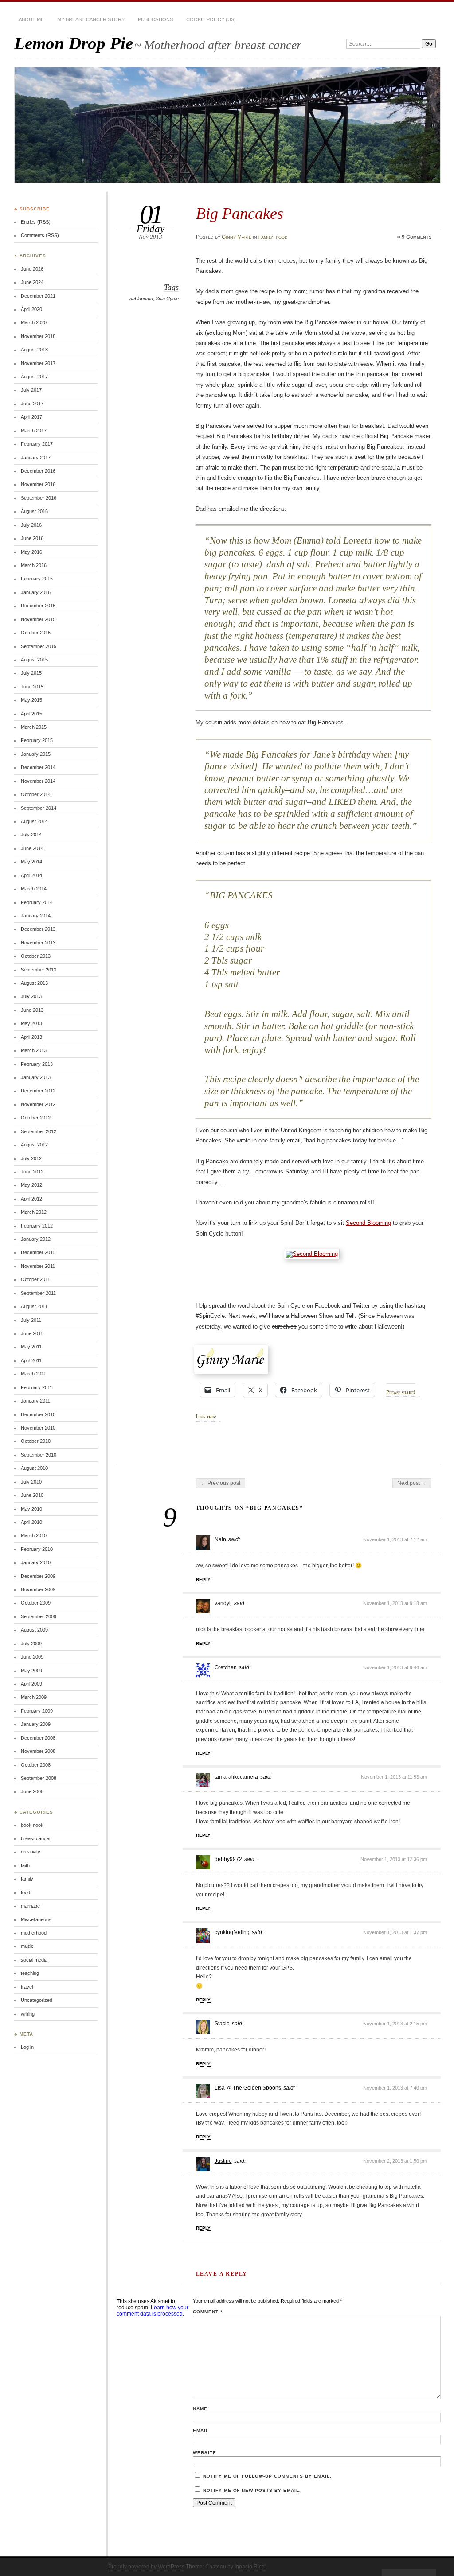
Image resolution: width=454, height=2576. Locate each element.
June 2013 (32, 1010)
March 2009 (34, 1697)
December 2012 (38, 1091)
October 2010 (36, 1441)
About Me (31, 19)
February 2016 (37, 579)
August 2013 (34, 983)
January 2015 (36, 754)
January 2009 (36, 1724)
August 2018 (34, 350)
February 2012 (37, 1226)
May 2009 (31, 1671)
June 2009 (32, 1657)
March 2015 (34, 727)
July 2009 (31, 1644)
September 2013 (39, 970)
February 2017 (37, 444)
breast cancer (36, 1838)
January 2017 (36, 458)
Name (200, 2409)
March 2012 (34, 1212)
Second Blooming (368, 1223)
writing (28, 2014)
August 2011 (34, 1306)
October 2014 (36, 794)
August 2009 (34, 1630)
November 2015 (38, 619)
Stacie (222, 2024)
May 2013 (31, 1023)
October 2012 (36, 1118)
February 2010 (37, 1549)
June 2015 (32, 687)
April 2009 (31, 1684)
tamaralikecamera (236, 1777)
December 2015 (38, 606)
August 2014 (34, 821)
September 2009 (39, 1616)
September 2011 (38, 1293)
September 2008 (39, 1778)
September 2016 (39, 498)
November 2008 (38, 1751)
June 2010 (32, 1495)
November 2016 (38, 484)
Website (205, 2453)
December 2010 (38, 1414)
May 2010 (31, 1509)
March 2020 (34, 322)
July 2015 (31, 673)
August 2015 (34, 660)
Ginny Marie (237, 237)
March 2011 (33, 1374)
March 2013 (34, 1050)
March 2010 (34, 1535)
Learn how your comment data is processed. (153, 2311)
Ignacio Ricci (250, 2567)
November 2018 (38, 336)
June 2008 (32, 1791)
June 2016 (32, 538)
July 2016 (31, 525)
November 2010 (38, 1428)
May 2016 (31, 552)
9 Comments (417, 237)
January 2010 (36, 1562)
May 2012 (31, 1185)
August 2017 (34, 377)
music (27, 1946)
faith (25, 1865)
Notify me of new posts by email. (252, 2490)
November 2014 (38, 781)
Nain (220, 1539)
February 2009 (37, 1711)
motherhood (34, 1933)
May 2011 (31, 1347)
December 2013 (38, 929)
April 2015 (31, 714)
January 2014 (36, 916)
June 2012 (32, 1172)
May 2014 (31, 862)
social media (34, 1960)
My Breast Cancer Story (91, 19)
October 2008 (36, 1765)
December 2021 (38, 296)
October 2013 (36, 956)
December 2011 (38, 1252)
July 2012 (31, 1158)
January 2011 (35, 1401)
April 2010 (31, 1522)
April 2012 (31, 1199)
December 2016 (38, 471)
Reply (203, 1579)
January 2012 (36, 1239)
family (266, 237)
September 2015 (39, 646)
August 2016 (34, 511)
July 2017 (31, 390)
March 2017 (34, 431)
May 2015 (31, 700)
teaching (30, 1973)
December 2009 (38, 1576)
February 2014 (37, 902)
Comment (208, 2312)
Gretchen (226, 1667)
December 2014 (38, 767)
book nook (32, 1825)
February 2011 (37, 1387)
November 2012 (38, 1104)
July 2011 (31, 1320)
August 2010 (34, 1468)
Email (201, 2430)
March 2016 (34, 565)
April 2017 (31, 417)
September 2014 (39, 808)
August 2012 (34, 1145)
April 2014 (31, 875)
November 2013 (38, 943)
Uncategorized (37, 2000)
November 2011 (38, 1266)
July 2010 (31, 1482)
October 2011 (35, 1279)
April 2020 (31, 309)
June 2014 (32, 848)
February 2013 (37, 1064)
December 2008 (38, 1738)
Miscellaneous (36, 1919)
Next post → (412, 1483)
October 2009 (36, 1603)
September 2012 (39, 1131)
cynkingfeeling (232, 1932)
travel (27, 1987)
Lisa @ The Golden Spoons (248, 2088)
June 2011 (32, 1333)
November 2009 (38, 1589)
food (282, 237)
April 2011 (31, 1360)
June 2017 (32, 404)
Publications (155, 19)
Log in (27, 2047)
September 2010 (39, 1455)
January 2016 (36, 592)
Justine (223, 2161)
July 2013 (31, 996)
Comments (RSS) (40, 235)
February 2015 (37, 740)
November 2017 (38, 363)
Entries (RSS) (36, 222)
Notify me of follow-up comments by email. (267, 2476)
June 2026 (32, 269)
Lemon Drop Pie (74, 43)
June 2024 (32, 282)
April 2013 (31, 1037)
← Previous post (221, 1483)
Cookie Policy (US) (211, 19)
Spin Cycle (167, 299)
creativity (31, 1852)
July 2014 (31, 835)
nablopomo (141, 299)
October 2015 (36, 633)
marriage (30, 1906)
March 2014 (34, 889)
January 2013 (36, 1077)
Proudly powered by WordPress (146, 2567)
